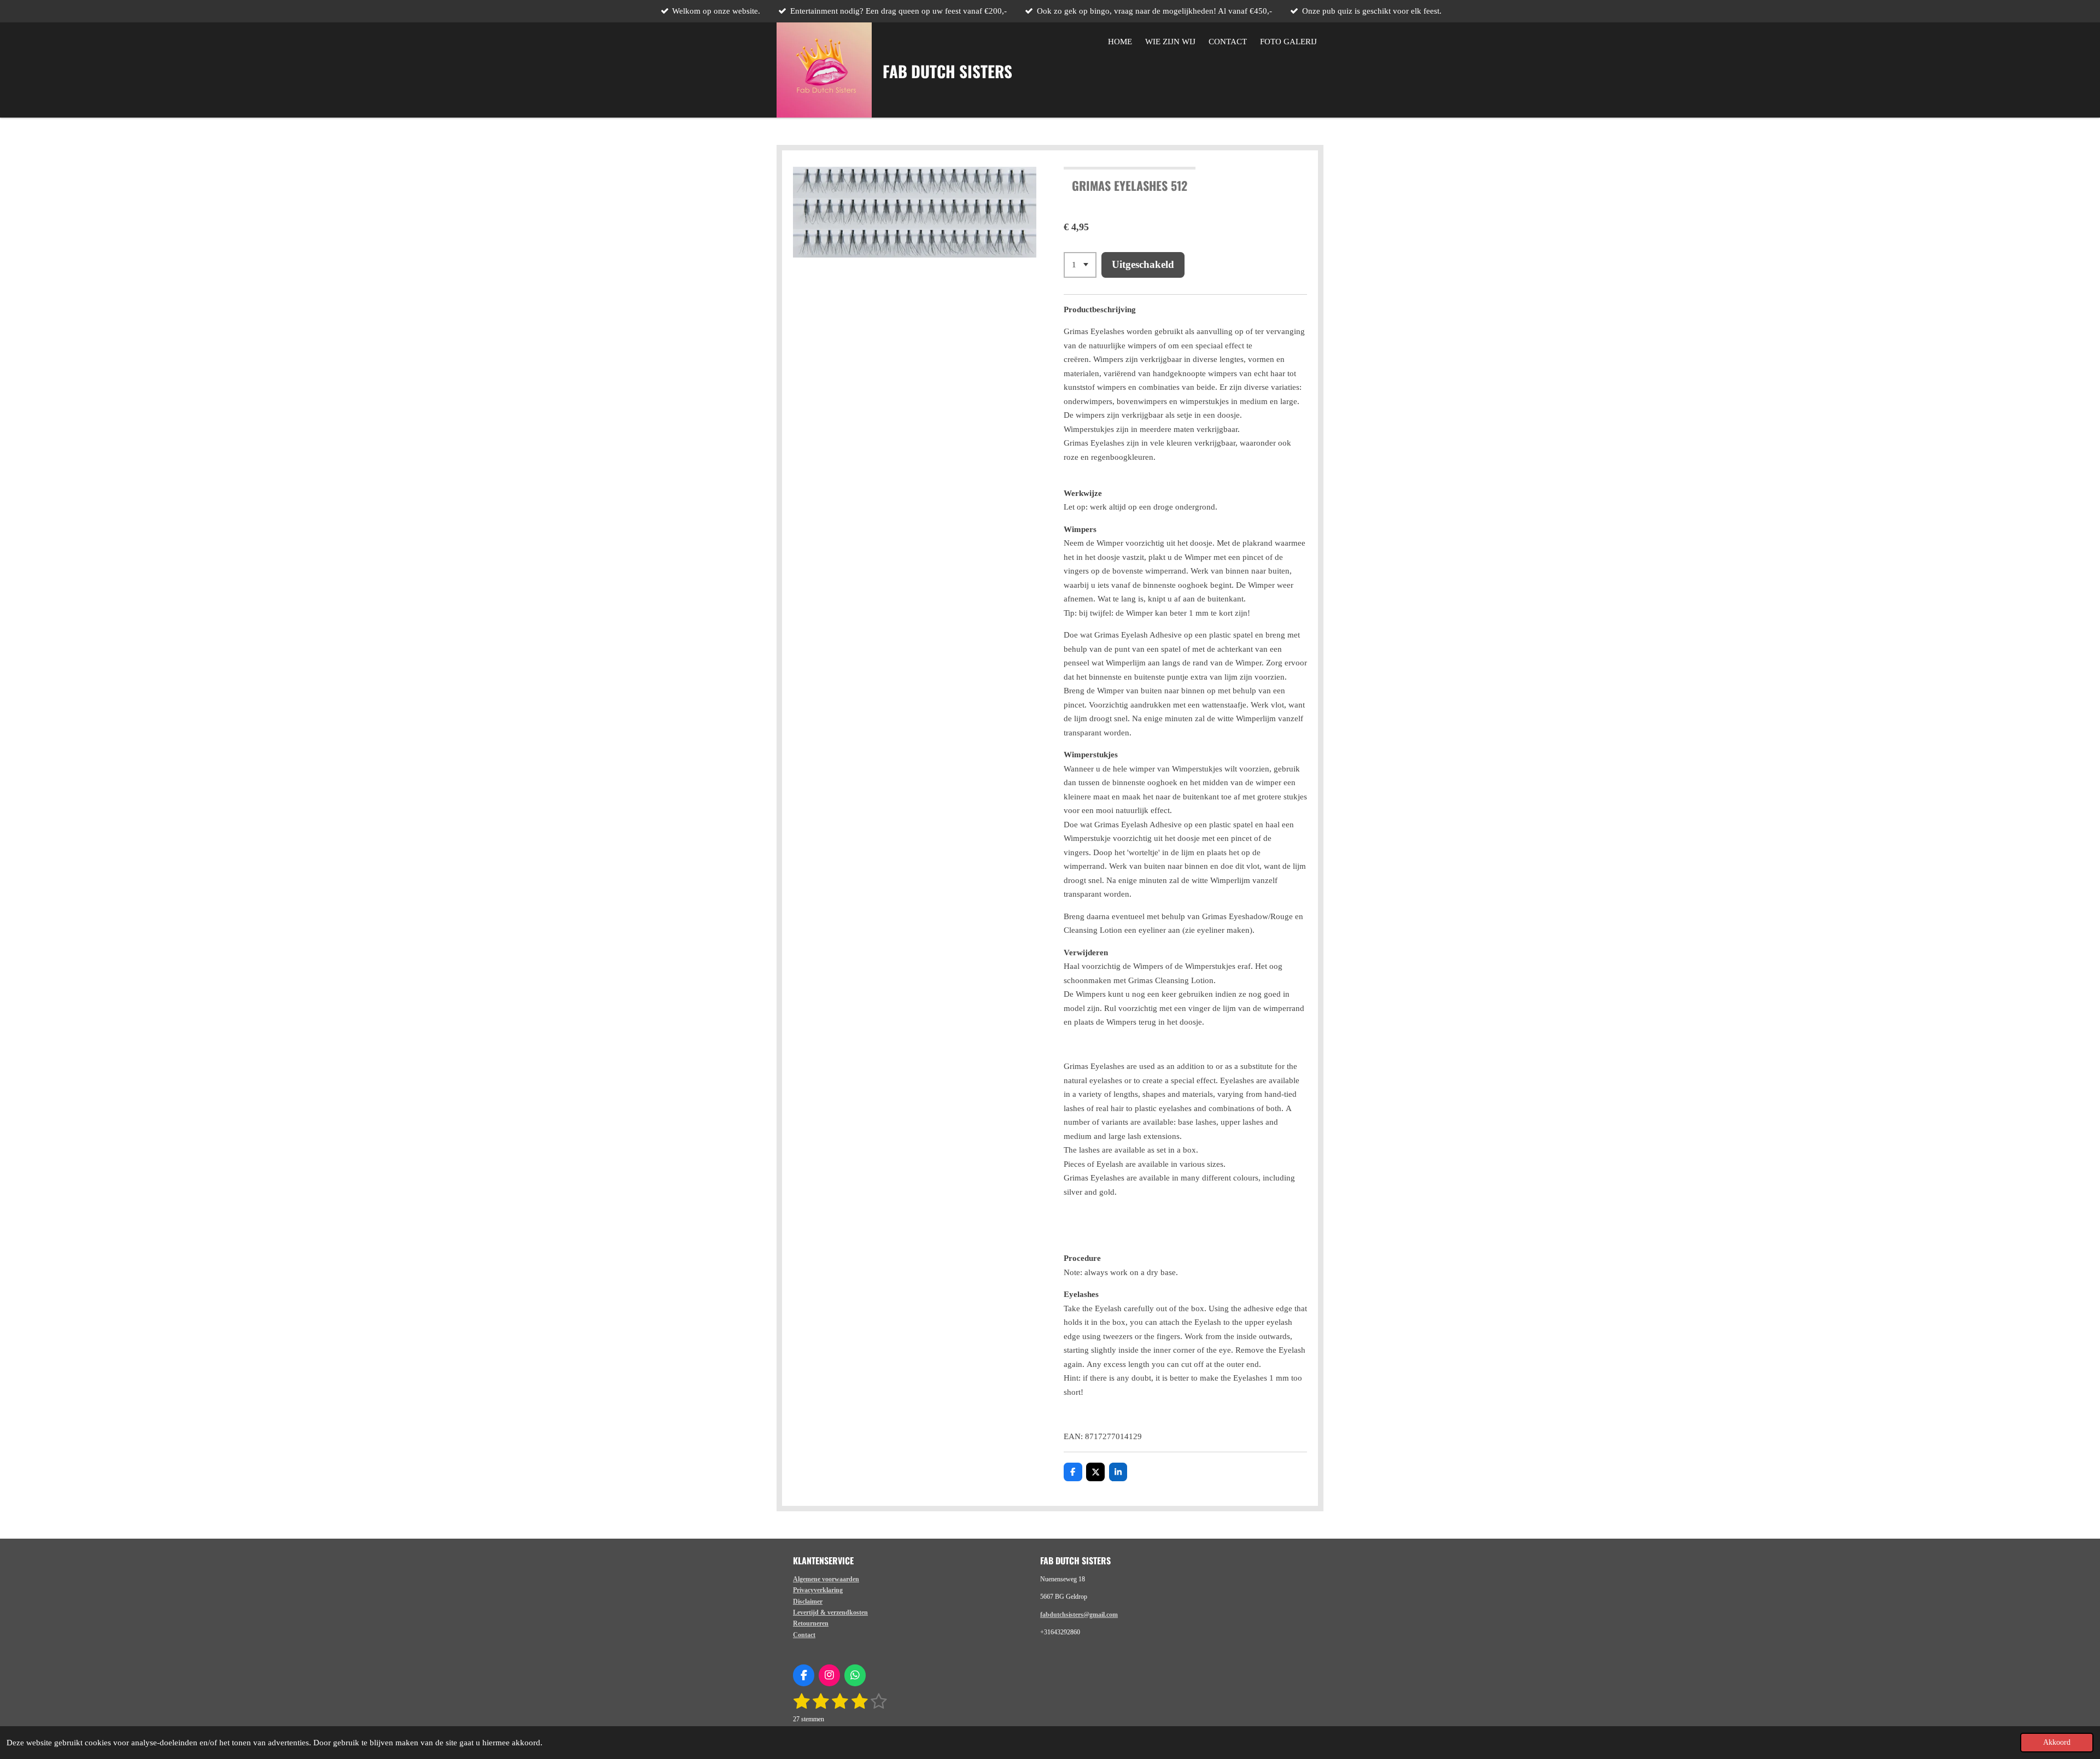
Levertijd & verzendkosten (830, 1612)
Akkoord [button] (2057, 1742)
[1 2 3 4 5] (1080, 265)
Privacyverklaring (818, 1590)
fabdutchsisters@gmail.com (1079, 1615)
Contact (804, 1635)
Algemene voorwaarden (826, 1579)
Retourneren (811, 1623)
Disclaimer (808, 1602)
